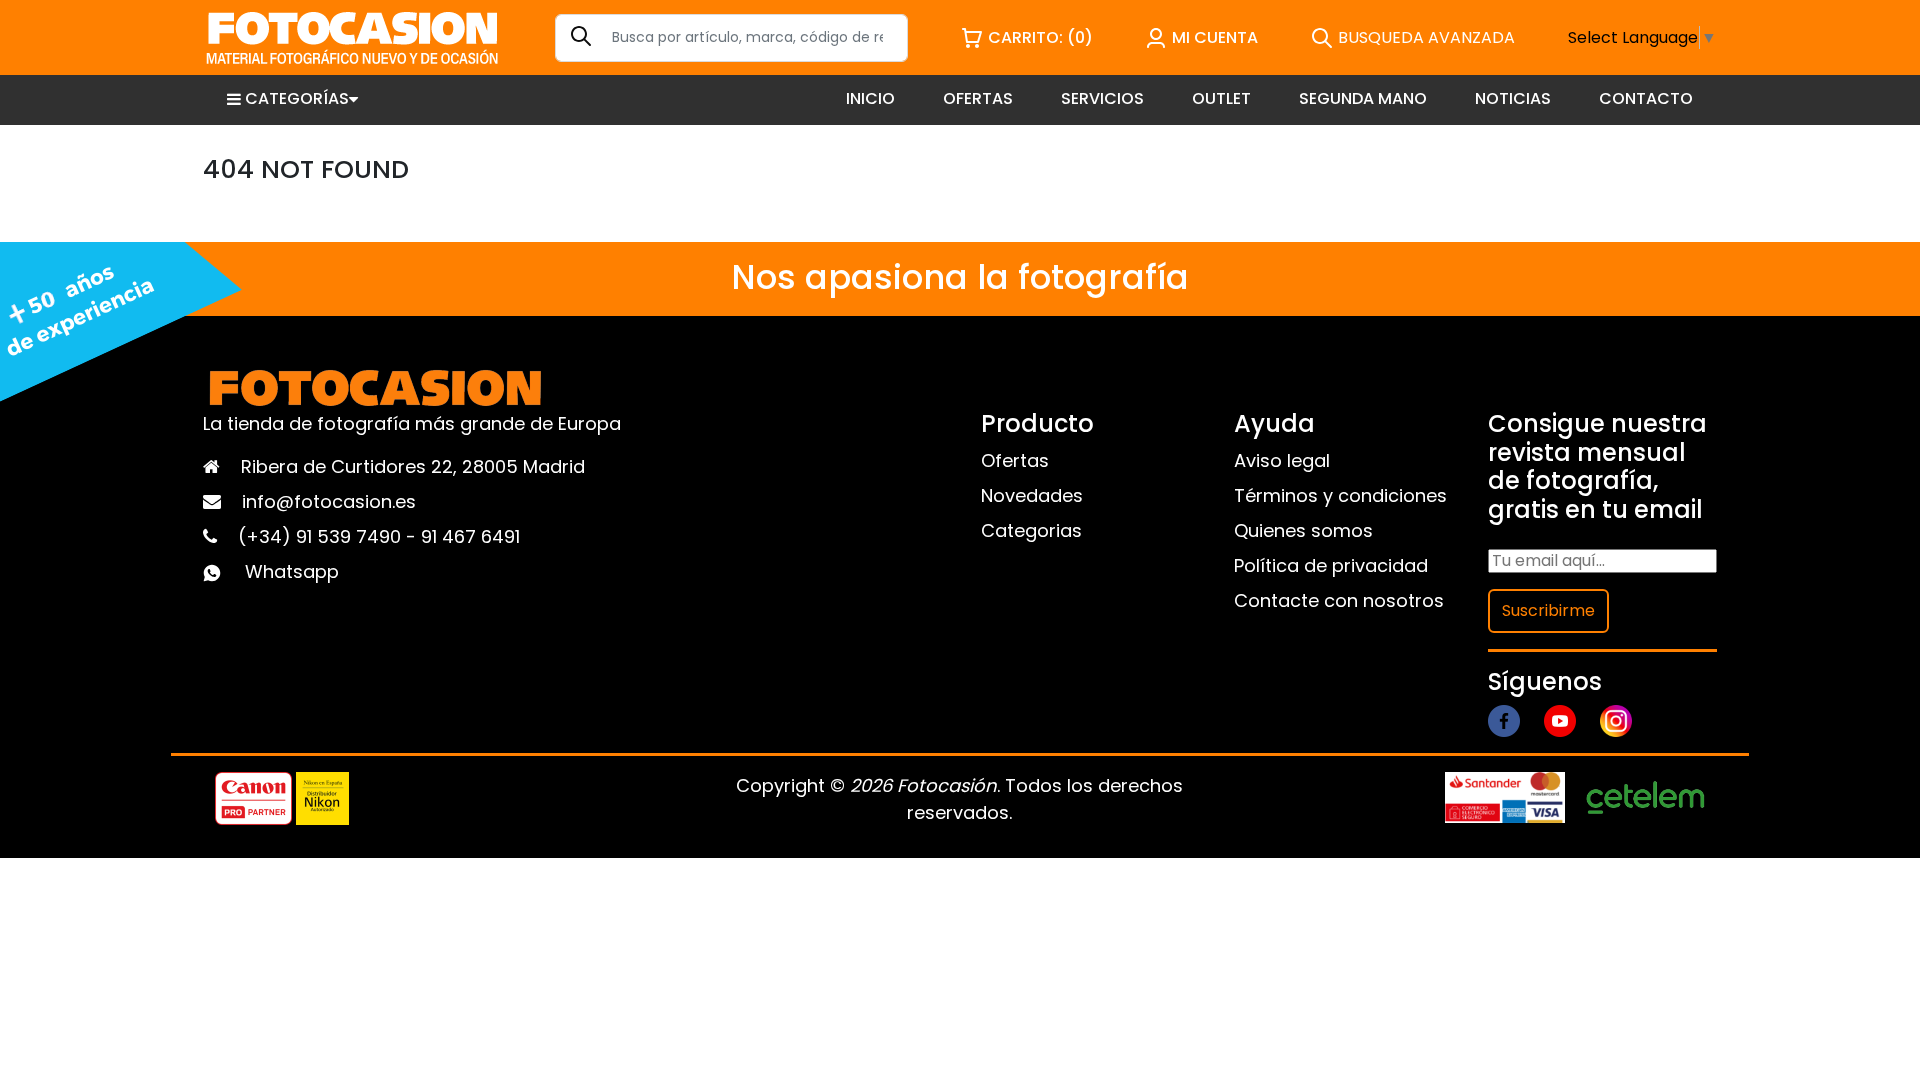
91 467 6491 (470, 536)
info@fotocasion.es (329, 501)
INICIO (870, 98)
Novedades (1032, 495)
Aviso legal (1282, 460)
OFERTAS (978, 98)
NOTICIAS (1513, 98)
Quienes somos (1303, 530)
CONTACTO (1646, 98)
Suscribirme (1548, 610)
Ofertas (1015, 460)
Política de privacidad (1331, 565)
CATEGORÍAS (297, 98)
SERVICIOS (1102, 98)
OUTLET (1221, 98)
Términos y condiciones (1340, 495)
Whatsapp (292, 571)
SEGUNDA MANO (1363, 98)
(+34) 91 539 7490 (322, 536)
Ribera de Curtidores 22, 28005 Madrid (413, 466)
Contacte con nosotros (1339, 600)
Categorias (1031, 530)
